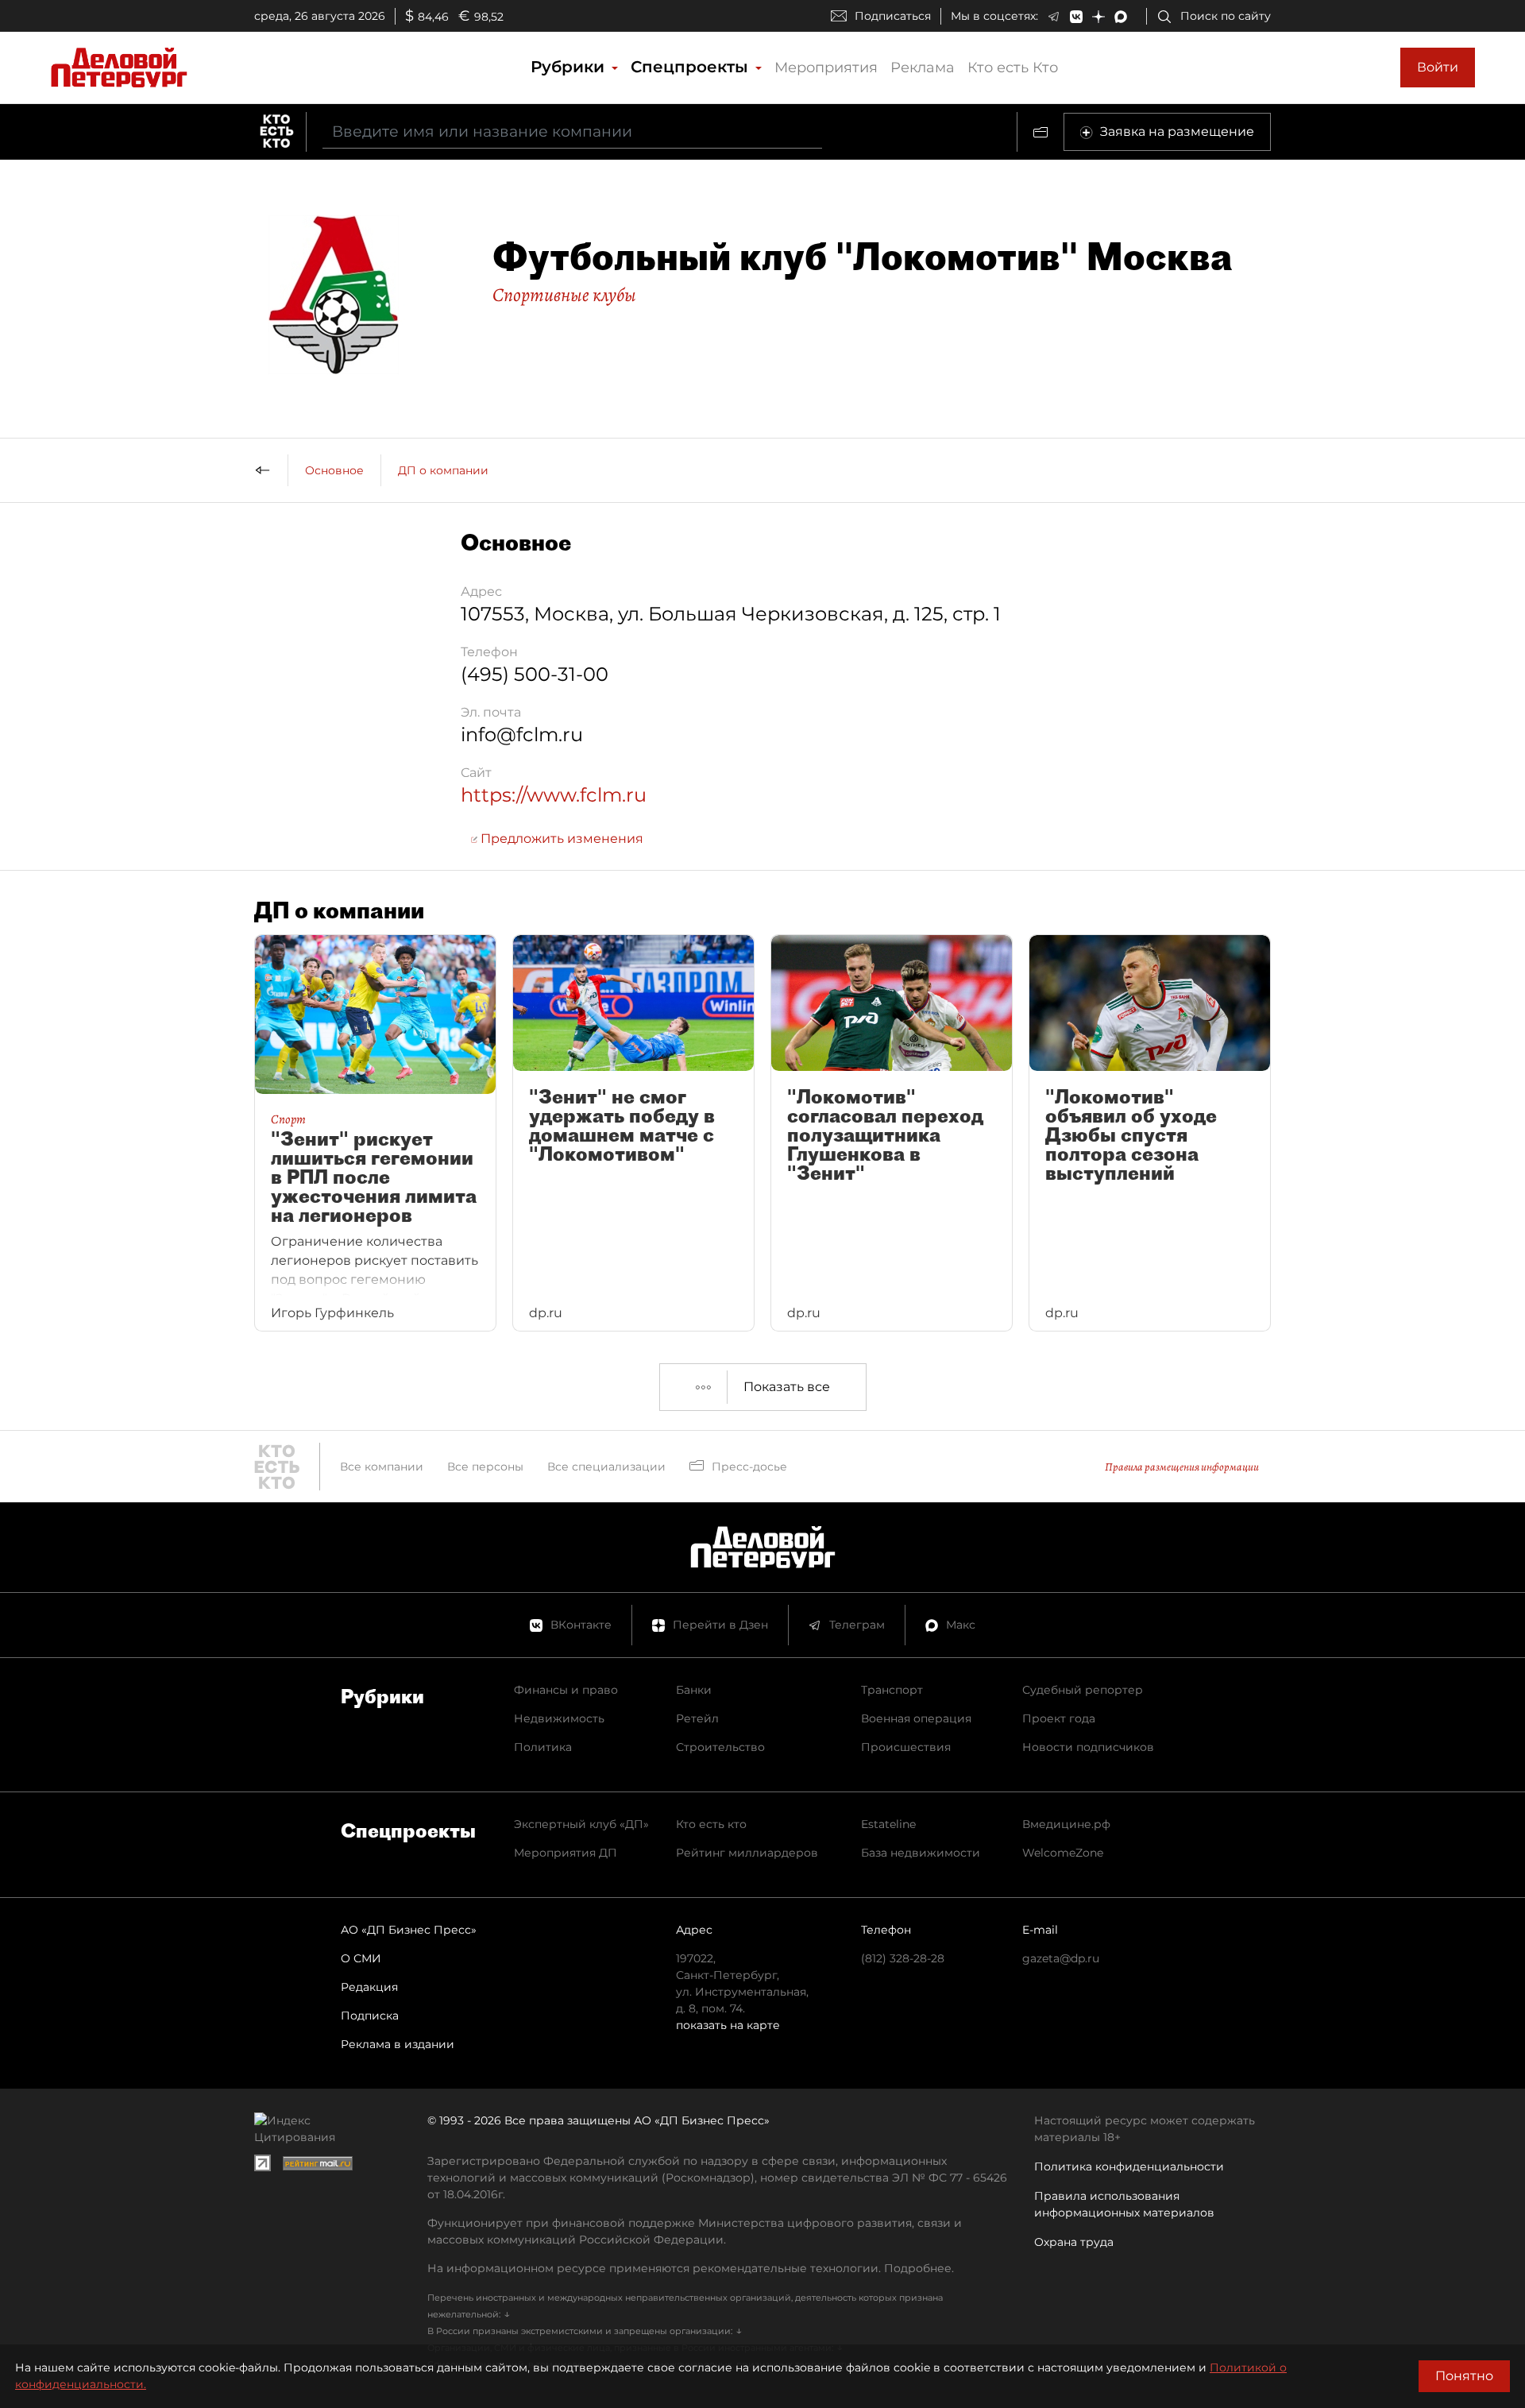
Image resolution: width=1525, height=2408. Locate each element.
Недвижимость (559, 1718)
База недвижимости (921, 1853)
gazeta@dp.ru (1061, 1958)
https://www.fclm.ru (554, 795)
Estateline (888, 1824)
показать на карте (728, 2025)
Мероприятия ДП (566, 1853)
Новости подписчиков (1088, 1747)
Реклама (923, 68)
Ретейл (697, 1718)
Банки (694, 1690)
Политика (543, 1747)
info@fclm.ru (522, 734)
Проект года (1059, 1718)
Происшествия (906, 1747)
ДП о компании (443, 470)
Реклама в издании (398, 2044)
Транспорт (892, 1690)
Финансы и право (566, 1690)
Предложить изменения (560, 839)
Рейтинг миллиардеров (747, 1853)
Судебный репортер (1083, 1690)
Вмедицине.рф (1066, 1824)
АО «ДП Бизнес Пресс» (409, 1930)
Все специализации (606, 1467)
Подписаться (893, 16)
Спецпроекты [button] (692, 67)
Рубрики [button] (570, 67)
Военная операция (916, 1718)
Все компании (382, 1467)
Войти (1438, 67)
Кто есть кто (711, 1824)
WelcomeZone (1063, 1853)
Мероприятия (826, 68)
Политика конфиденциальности (1129, 2166)
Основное (334, 470)
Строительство (720, 1747)
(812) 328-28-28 (903, 1958)
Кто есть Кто (1013, 68)
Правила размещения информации (1182, 1467)
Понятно (1464, 2376)
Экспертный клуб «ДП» (581, 1824)
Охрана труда (1074, 2242)
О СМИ (361, 1958)
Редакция (369, 1987)
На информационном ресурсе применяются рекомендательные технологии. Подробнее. (691, 2268)
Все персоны (485, 1467)
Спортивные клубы (564, 295)
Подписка (370, 2016)
